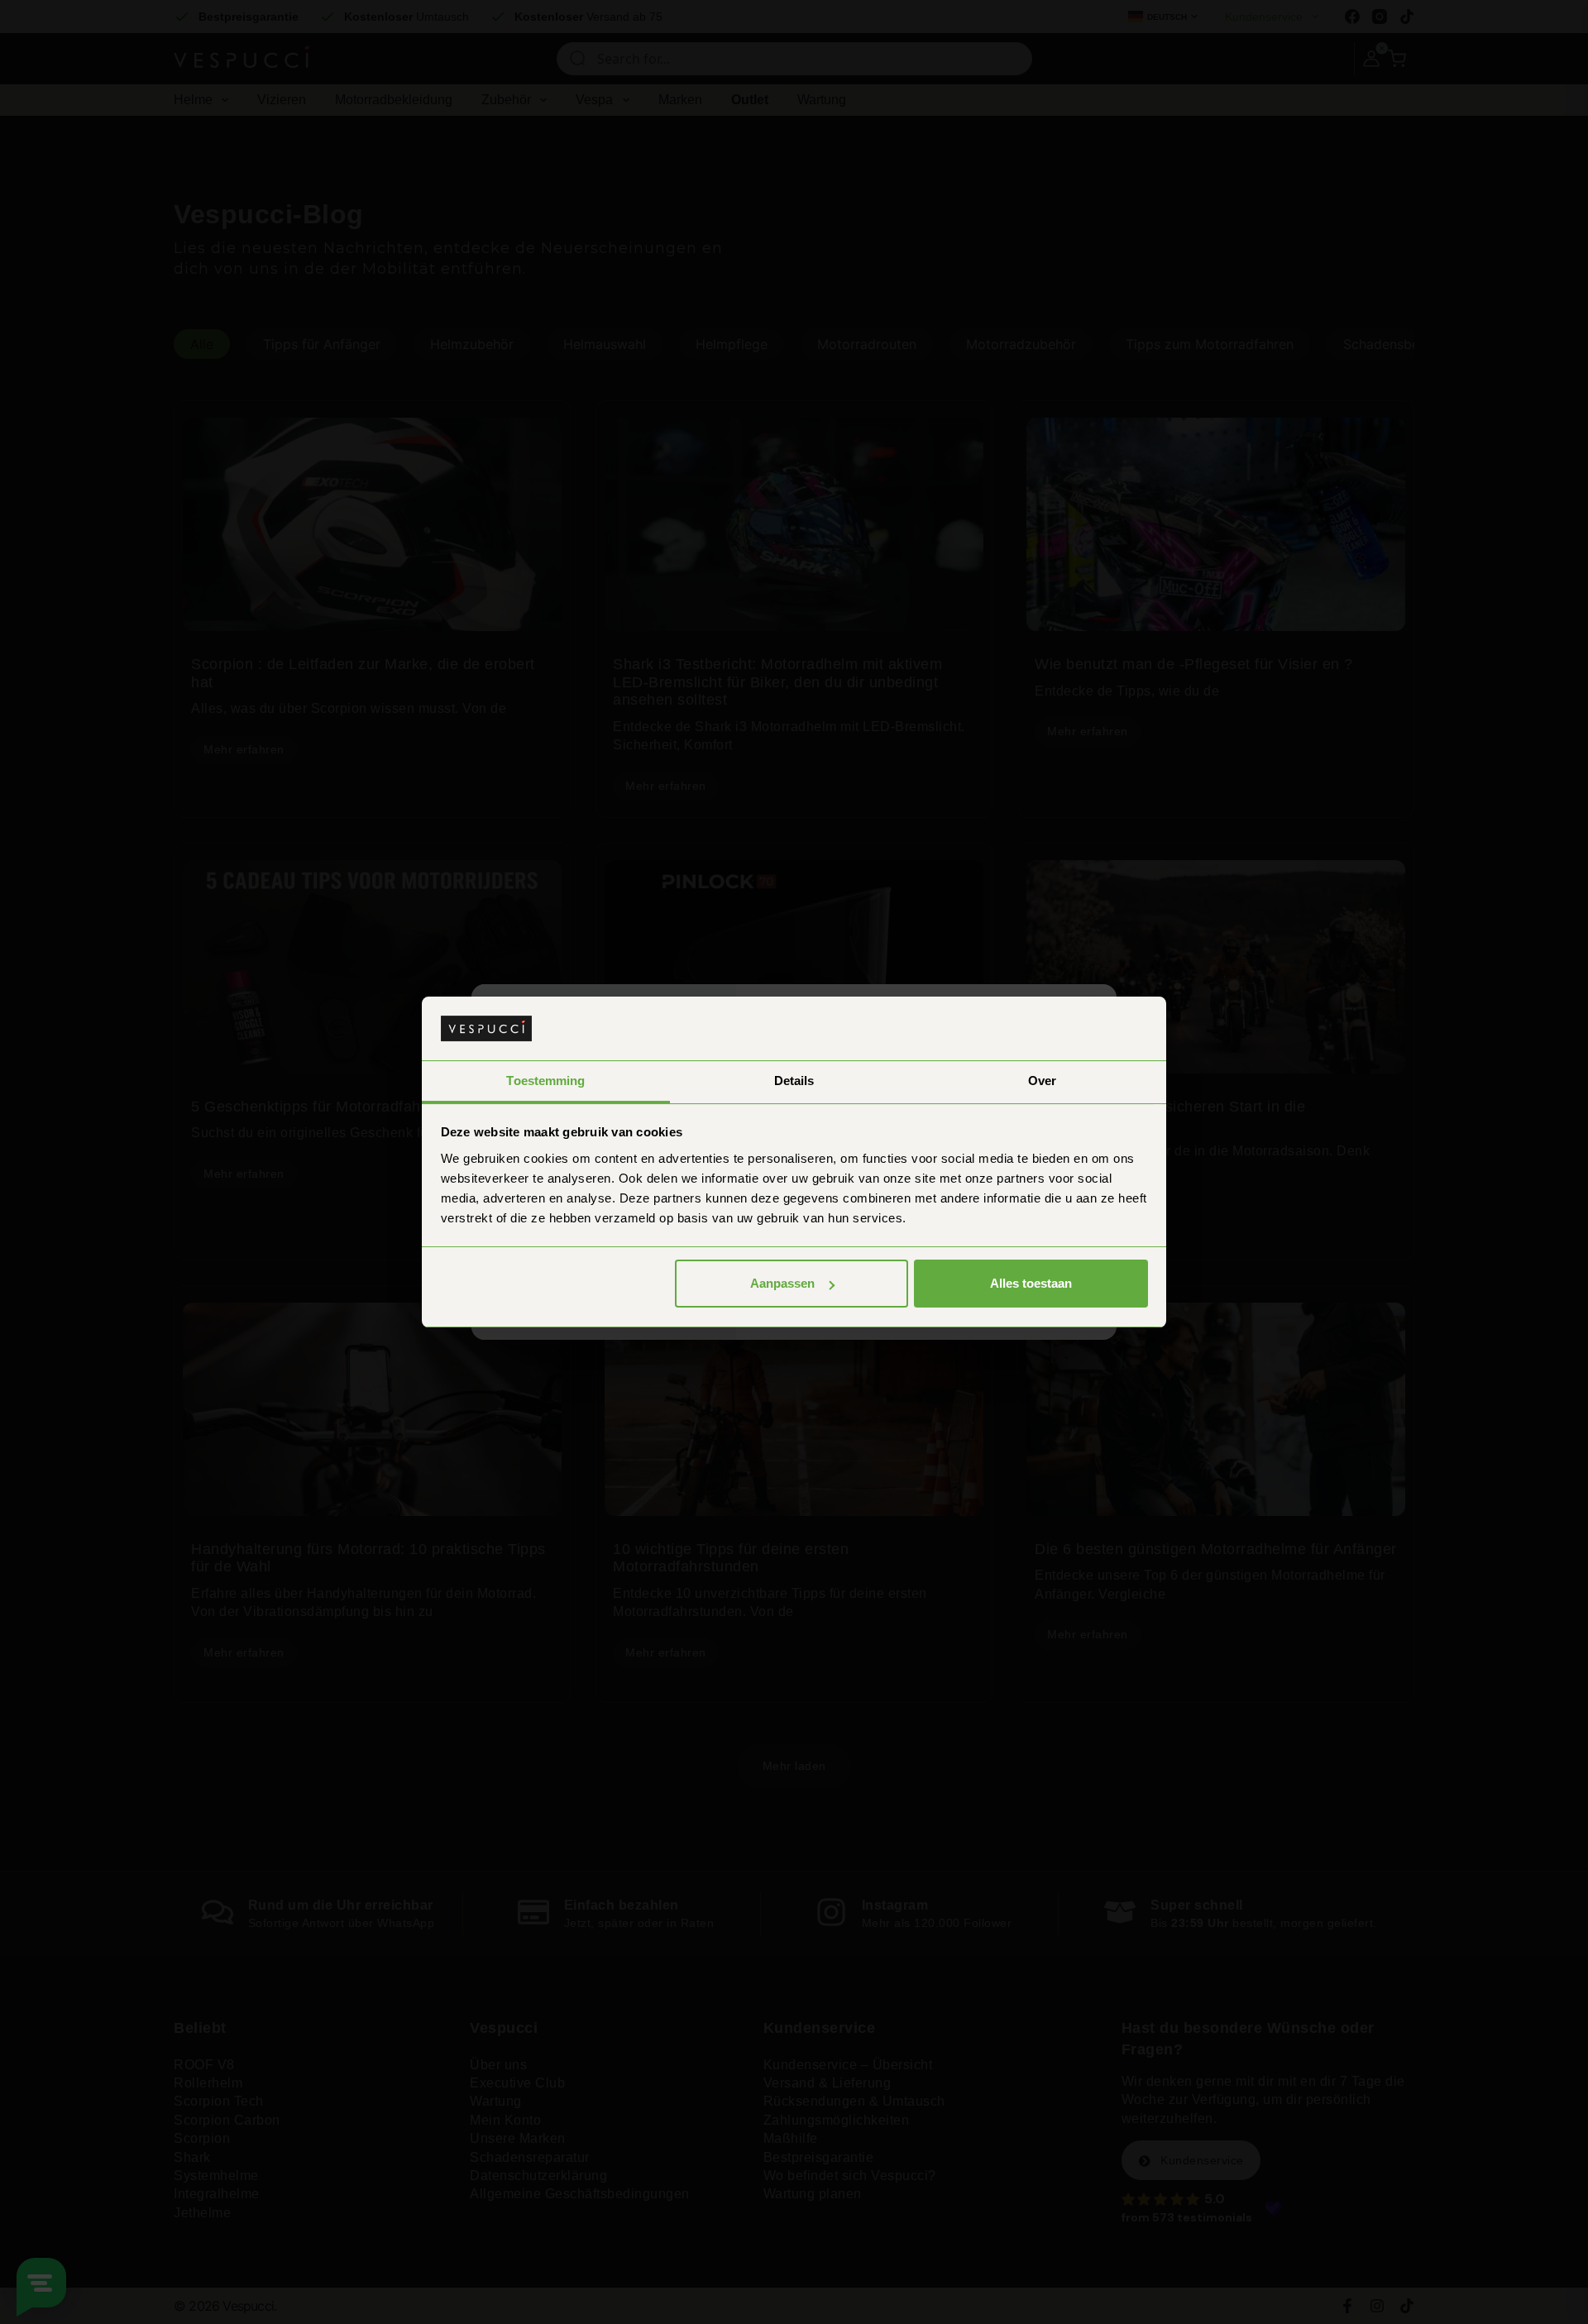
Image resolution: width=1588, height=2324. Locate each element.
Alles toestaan (1031, 1283)
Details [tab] (794, 1081)
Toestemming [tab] (545, 1081)
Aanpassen (782, 1283)
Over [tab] (1042, 1081)
